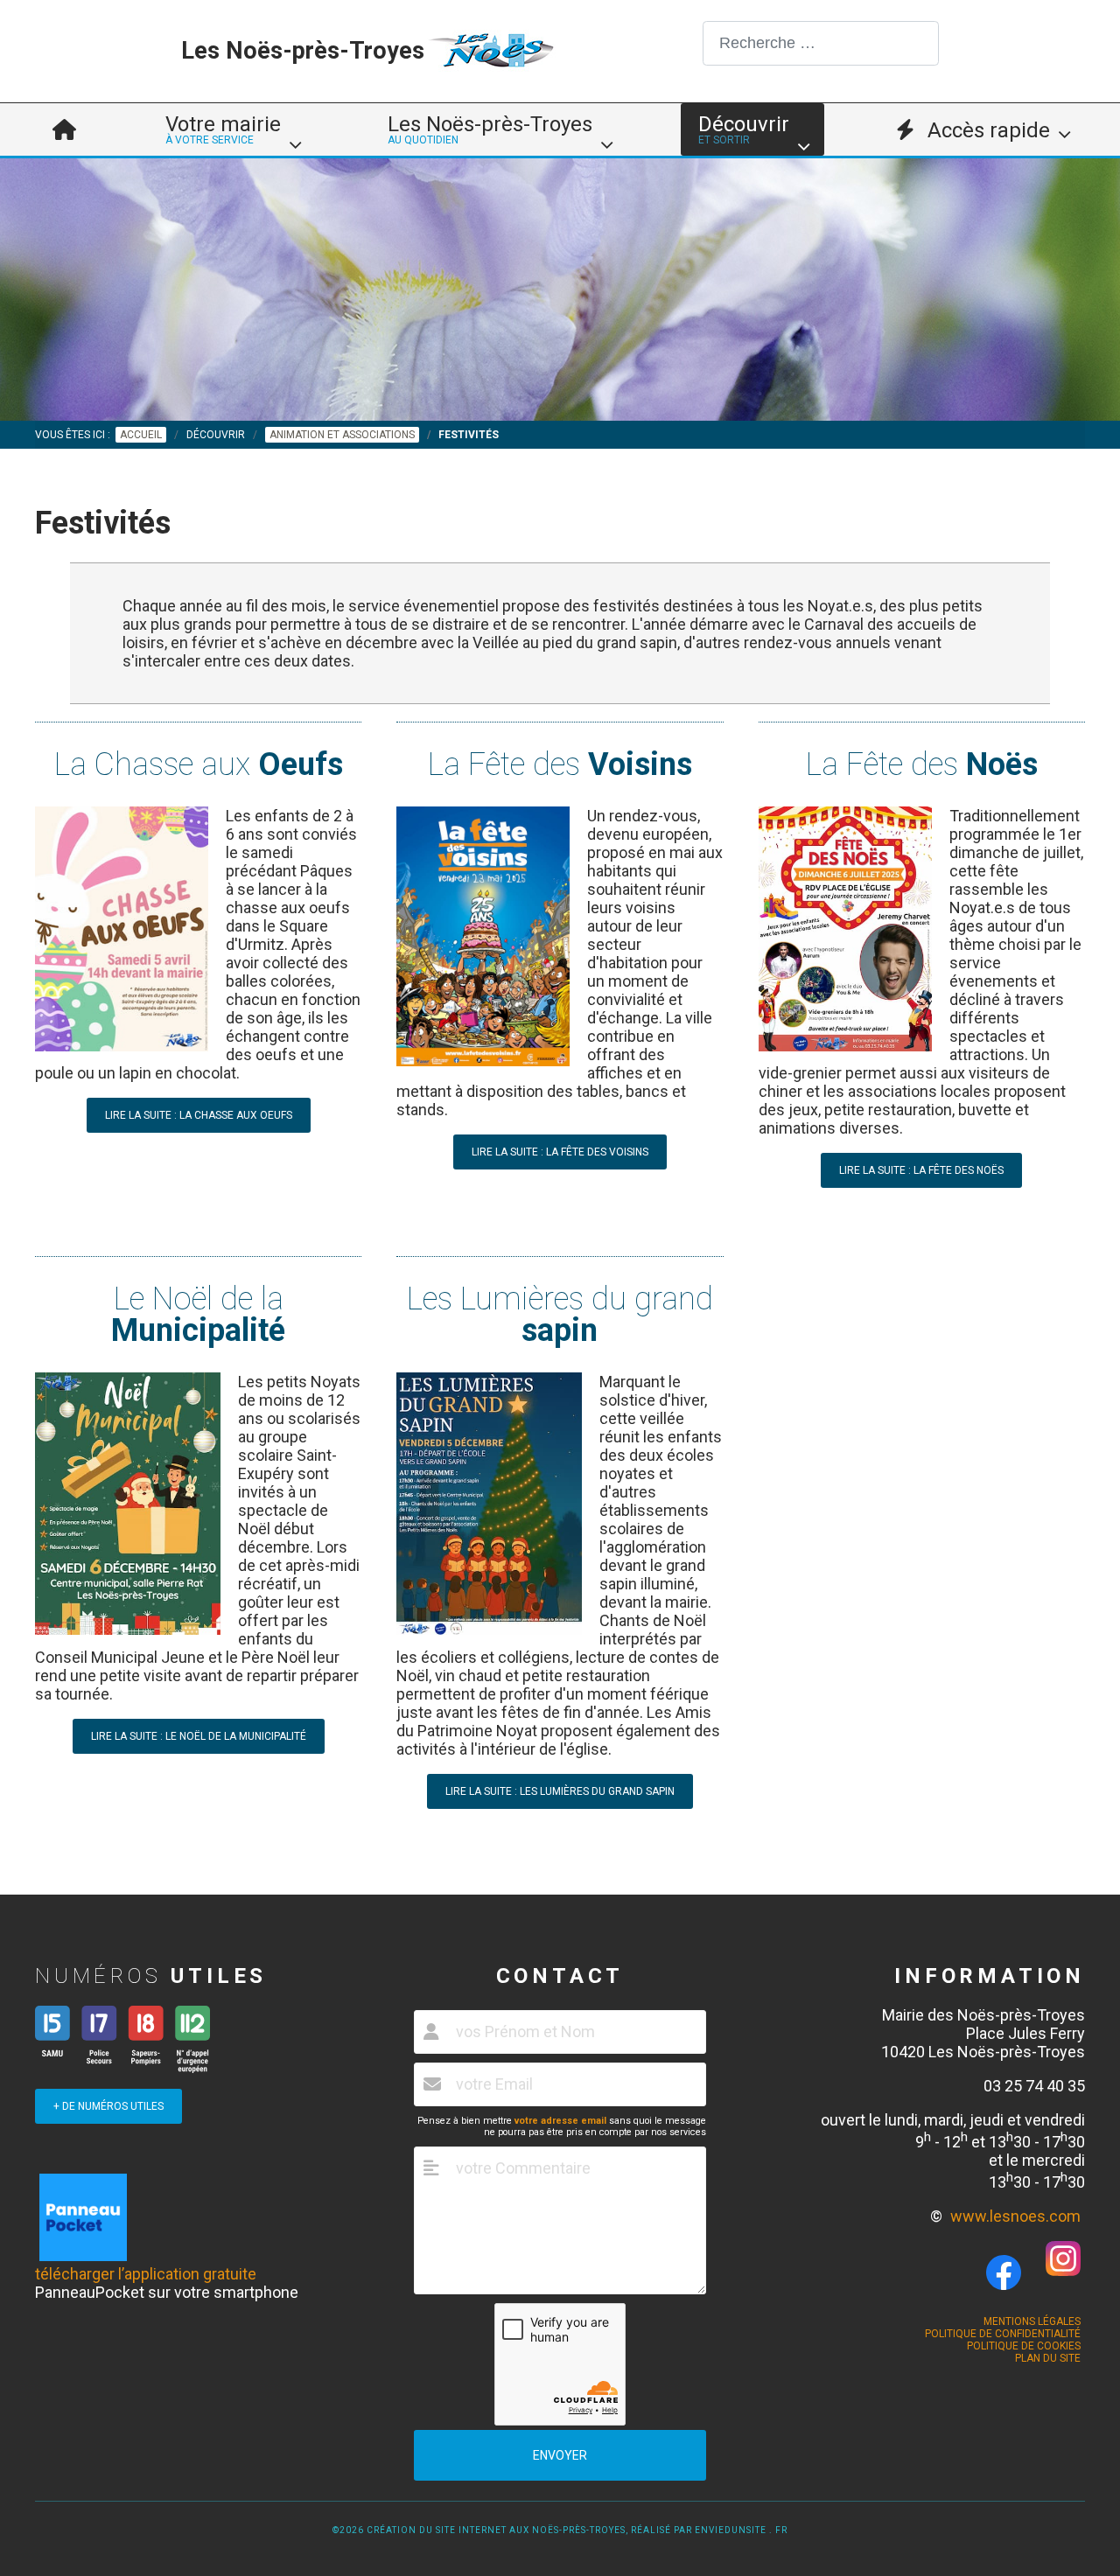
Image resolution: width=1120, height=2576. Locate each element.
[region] (560, 290)
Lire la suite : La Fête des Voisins (560, 1152)
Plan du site (1048, 2358)
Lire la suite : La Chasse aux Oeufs (199, 1115)
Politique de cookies (1024, 2346)
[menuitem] (64, 129)
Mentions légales (1032, 2321)
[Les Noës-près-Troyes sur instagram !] (1063, 2270)
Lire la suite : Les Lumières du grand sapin (560, 1791)
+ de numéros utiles (108, 2106)
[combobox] (821, 43)
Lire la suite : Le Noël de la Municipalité (199, 1736)
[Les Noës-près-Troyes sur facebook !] (1004, 2272)
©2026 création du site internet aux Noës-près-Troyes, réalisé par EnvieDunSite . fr (560, 2530)
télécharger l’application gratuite (146, 2274)
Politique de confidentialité (1003, 2334)
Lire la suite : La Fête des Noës (921, 1170)
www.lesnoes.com (1015, 2216)
